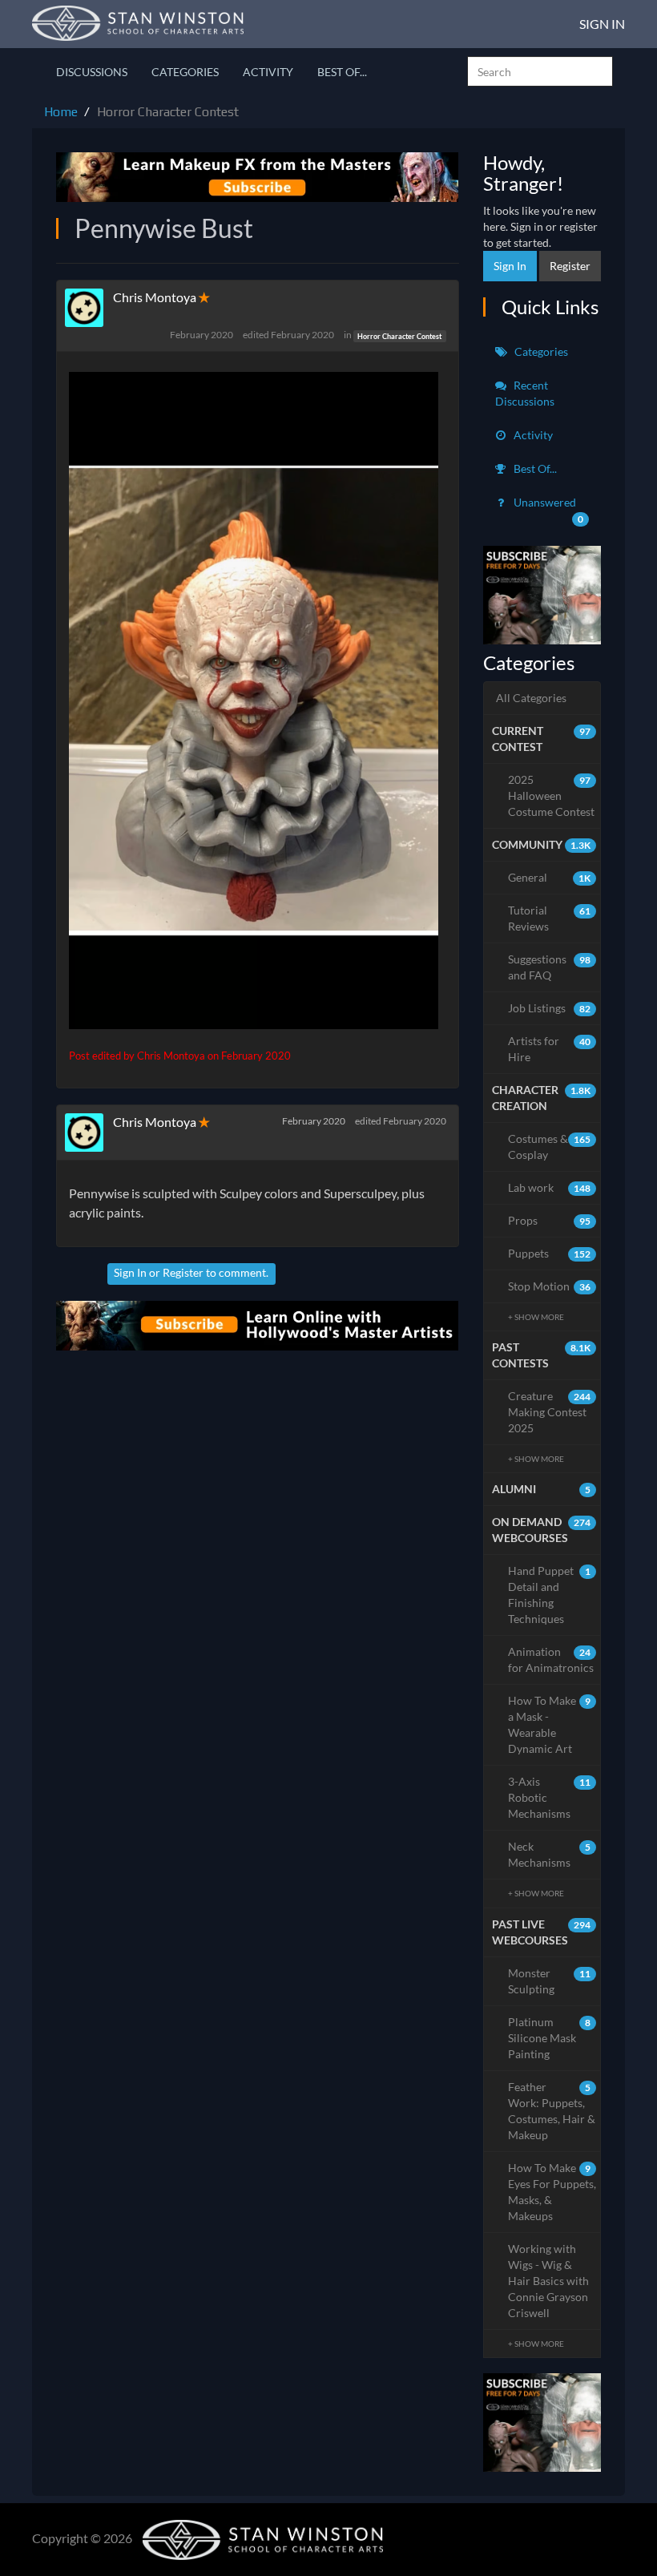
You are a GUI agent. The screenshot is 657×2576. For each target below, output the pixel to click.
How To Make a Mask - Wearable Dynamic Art (550, 1724)
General (550, 877)
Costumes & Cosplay (550, 1147)
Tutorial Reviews (550, 918)
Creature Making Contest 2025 (550, 1412)
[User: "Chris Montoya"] (89, 308)
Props (550, 1220)
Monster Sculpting (550, 1981)
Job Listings (550, 1008)
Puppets (550, 1253)
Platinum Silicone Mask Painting (550, 2038)
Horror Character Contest (399, 335)
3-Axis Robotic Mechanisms (550, 1797)
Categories (185, 72)
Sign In (602, 24)
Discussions (92, 72)
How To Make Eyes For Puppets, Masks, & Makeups (552, 2192)
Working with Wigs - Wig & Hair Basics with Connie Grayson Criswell (548, 2281)
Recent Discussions (525, 393)
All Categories (531, 698)
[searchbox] (540, 71)
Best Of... (342, 72)
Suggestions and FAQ (550, 967)
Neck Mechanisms (550, 1854)
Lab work (550, 1187)
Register (183, 1272)
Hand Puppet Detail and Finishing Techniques (550, 1595)
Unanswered (548, 510)
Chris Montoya (155, 297)
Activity (268, 72)
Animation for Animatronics (551, 1659)
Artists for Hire (550, 1049)
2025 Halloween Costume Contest (551, 795)
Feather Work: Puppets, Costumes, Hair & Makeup (552, 2111)
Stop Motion (550, 1286)
